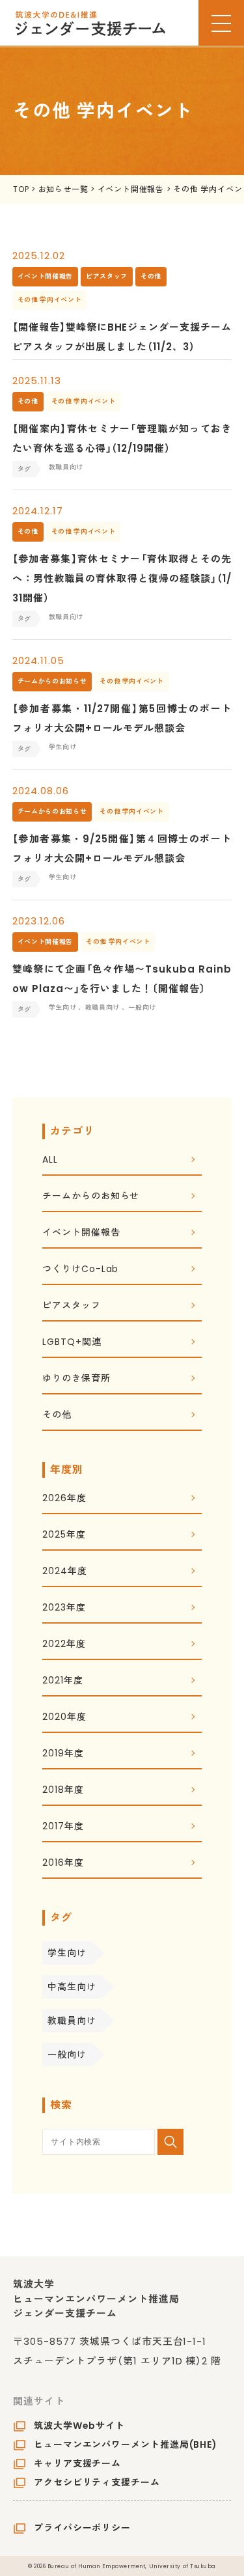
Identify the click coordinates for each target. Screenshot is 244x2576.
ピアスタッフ (71, 1306)
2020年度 (64, 1718)
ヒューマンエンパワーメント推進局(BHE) (126, 2444)
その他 (57, 1416)
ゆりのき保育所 (76, 1379)
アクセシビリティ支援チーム (97, 2482)
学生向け (67, 1953)
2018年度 (63, 1791)
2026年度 (64, 1499)
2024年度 (64, 1572)
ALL (50, 1160)
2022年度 (64, 1645)
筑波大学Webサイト (79, 2426)
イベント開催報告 (81, 1233)
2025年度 (64, 1535)
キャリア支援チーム (77, 2463)
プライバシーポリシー (82, 2528)
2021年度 (62, 1681)
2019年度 (63, 1754)
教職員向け (72, 2021)
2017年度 (63, 1827)
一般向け (67, 2055)
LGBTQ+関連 (72, 1343)
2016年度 (63, 1863)
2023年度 (64, 1608)
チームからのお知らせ (91, 1197)
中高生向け (72, 1987)
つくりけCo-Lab (80, 1270)
